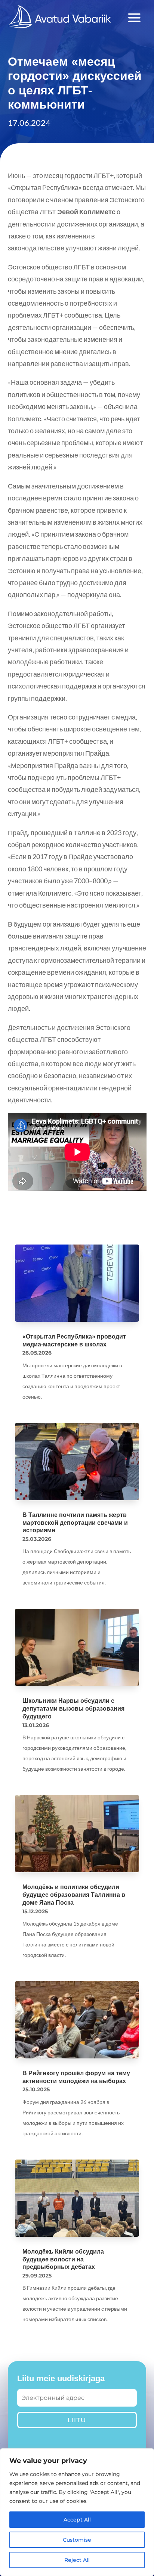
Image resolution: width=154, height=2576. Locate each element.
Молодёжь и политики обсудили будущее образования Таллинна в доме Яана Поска (74, 1895)
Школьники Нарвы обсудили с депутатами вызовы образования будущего (73, 1709)
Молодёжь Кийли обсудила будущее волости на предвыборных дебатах (63, 2259)
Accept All (77, 2520)
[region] (77, 2512)
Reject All (77, 2560)
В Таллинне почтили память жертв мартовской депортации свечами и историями (75, 1523)
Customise (77, 2540)
